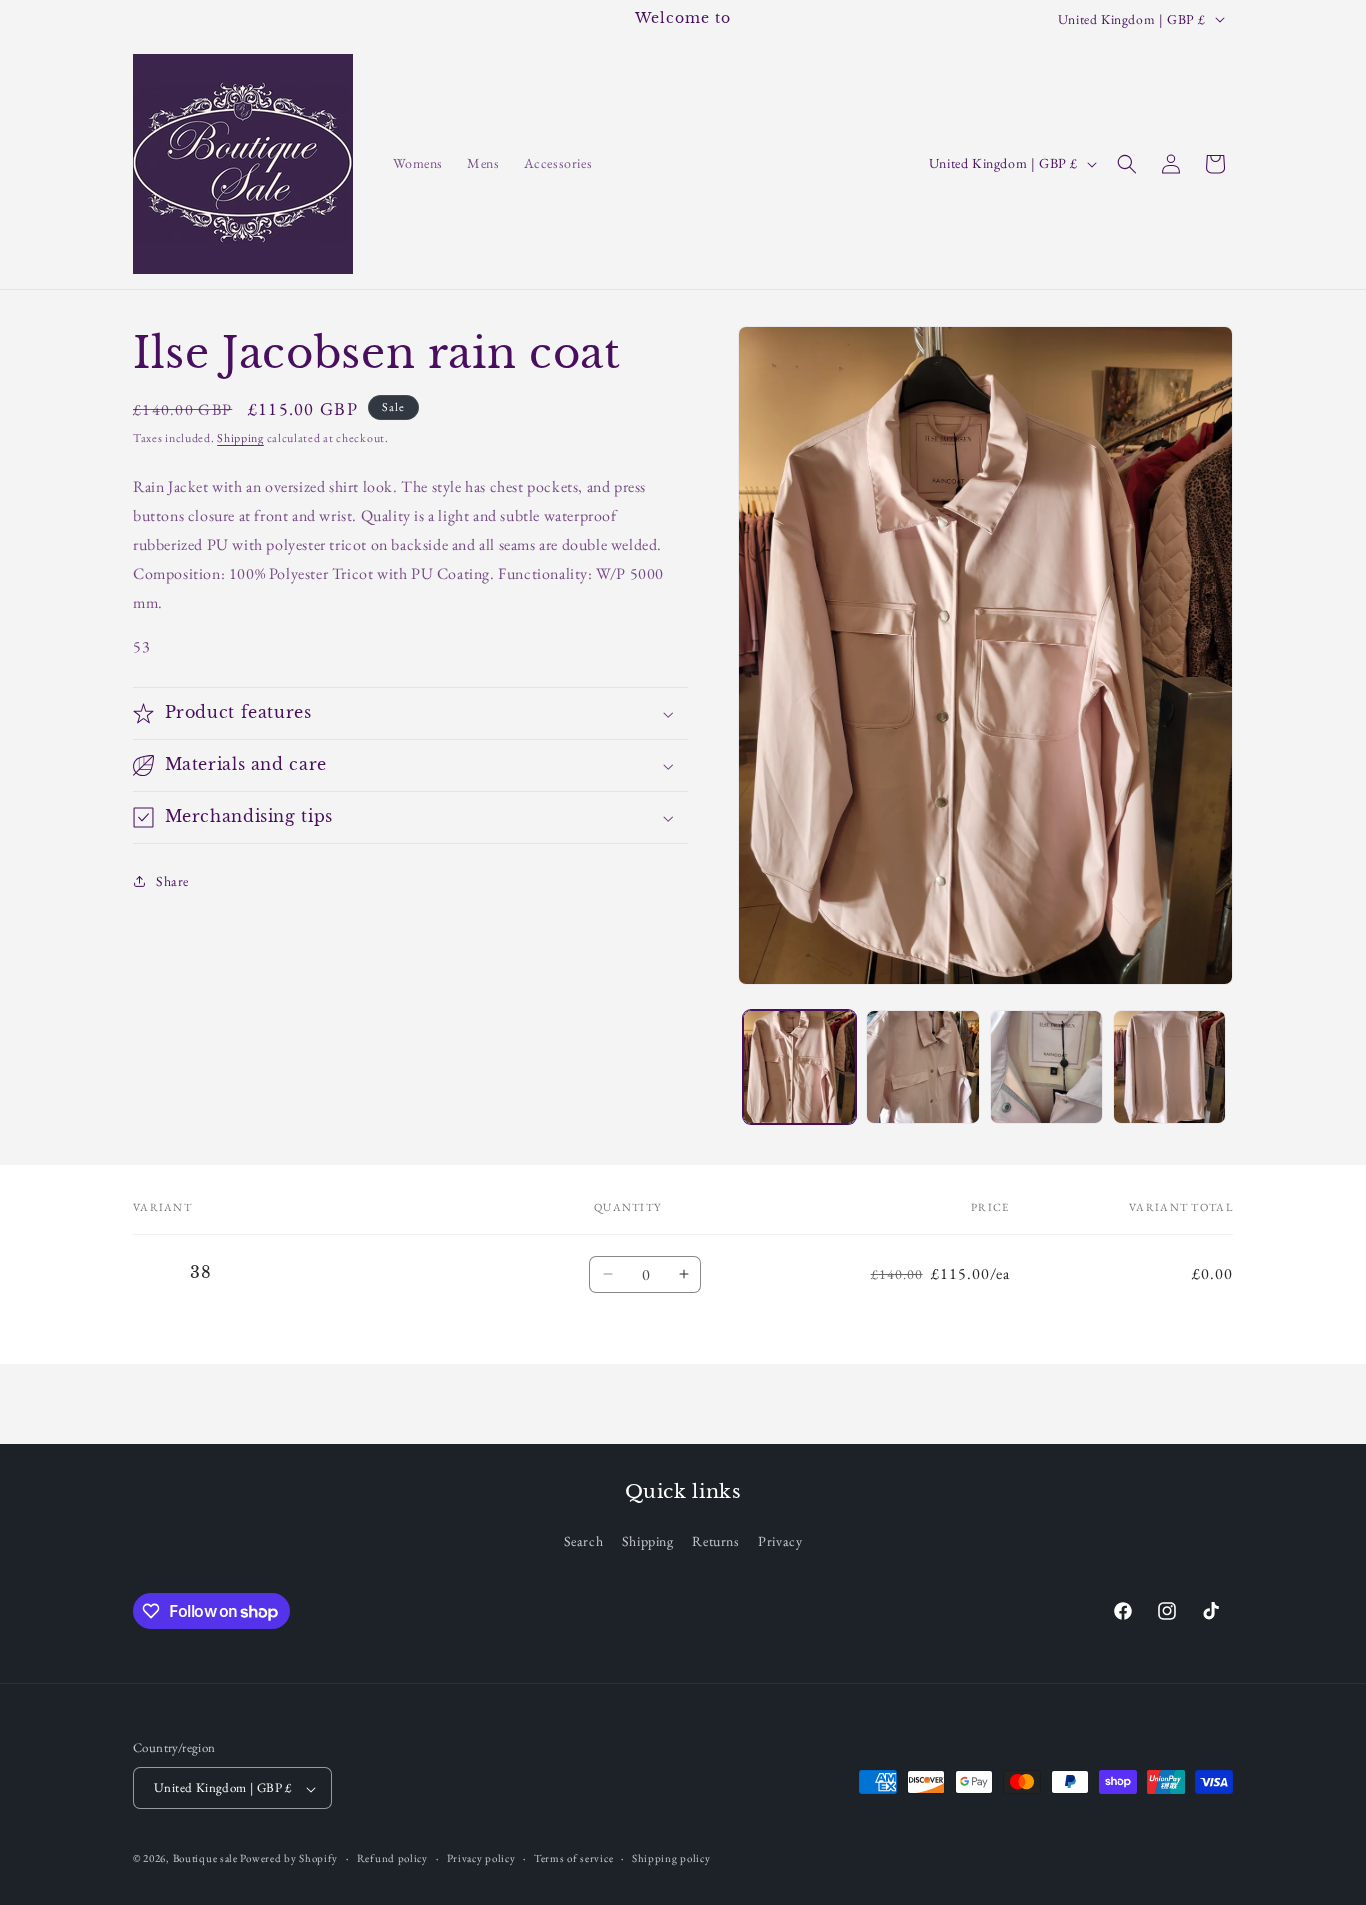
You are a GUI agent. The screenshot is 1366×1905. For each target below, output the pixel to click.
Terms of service (573, 1859)
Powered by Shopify (289, 1859)
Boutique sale (207, 1859)
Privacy (780, 1541)
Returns (715, 1541)
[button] (1127, 164)
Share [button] (172, 881)
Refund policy (392, 1859)
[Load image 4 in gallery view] (1169, 1066)
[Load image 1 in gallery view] (799, 1066)
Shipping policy (671, 1859)
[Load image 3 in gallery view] (1046, 1066)
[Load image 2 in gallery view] (922, 1066)
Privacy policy (481, 1859)
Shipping (240, 438)
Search (584, 1541)
